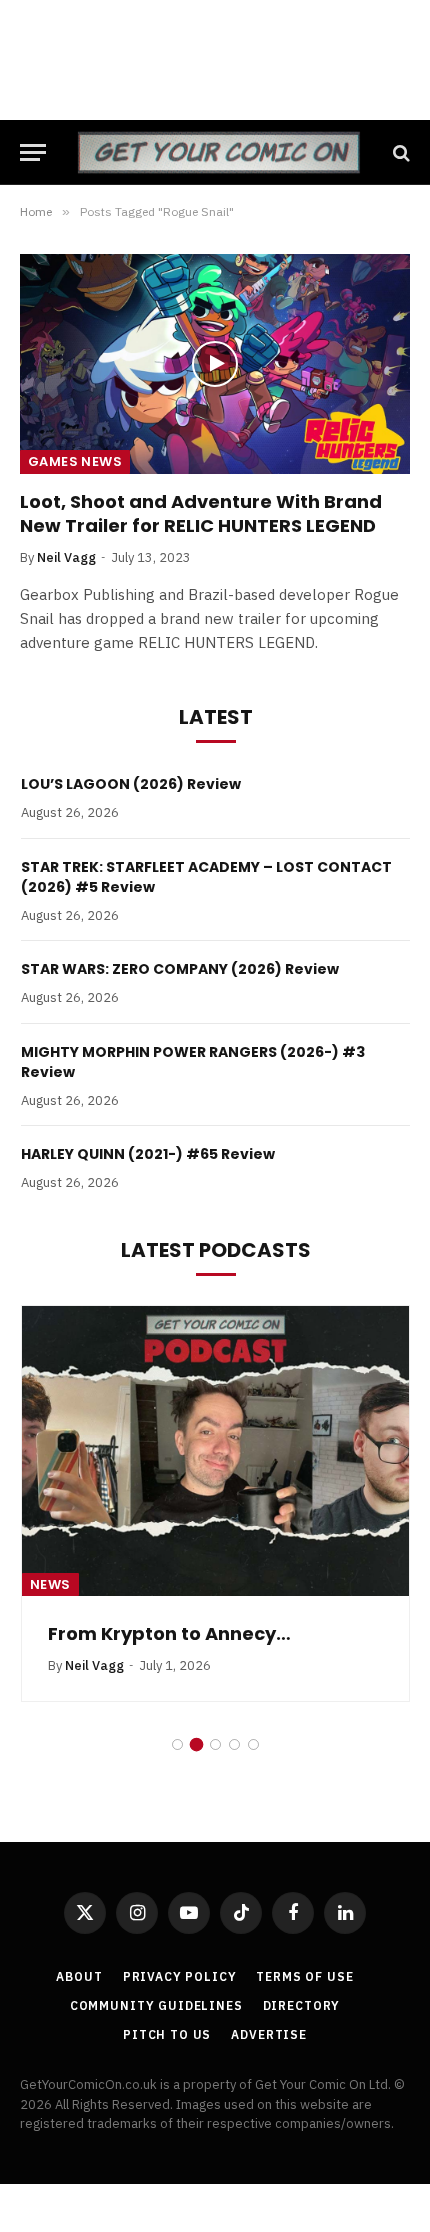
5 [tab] (253, 1744)
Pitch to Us (167, 2034)
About (79, 1976)
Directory (302, 2005)
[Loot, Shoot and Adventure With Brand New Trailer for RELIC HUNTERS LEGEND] (215, 363)
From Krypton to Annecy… (169, 1633)
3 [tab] (215, 1744)
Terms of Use (304, 1976)
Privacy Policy (180, 1976)
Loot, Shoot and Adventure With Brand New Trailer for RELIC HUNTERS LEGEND (201, 513)
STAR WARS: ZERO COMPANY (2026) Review (180, 969)
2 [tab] (196, 1744)
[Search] (399, 152)
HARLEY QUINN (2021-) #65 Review (148, 1154)
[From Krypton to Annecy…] (215, 1451)
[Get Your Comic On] (218, 152)
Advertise (269, 2034)
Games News (75, 461)
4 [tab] (234, 1744)
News (50, 1584)
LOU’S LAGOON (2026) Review (131, 784)
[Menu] (33, 152)
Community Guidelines (156, 2005)
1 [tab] (177, 1744)
